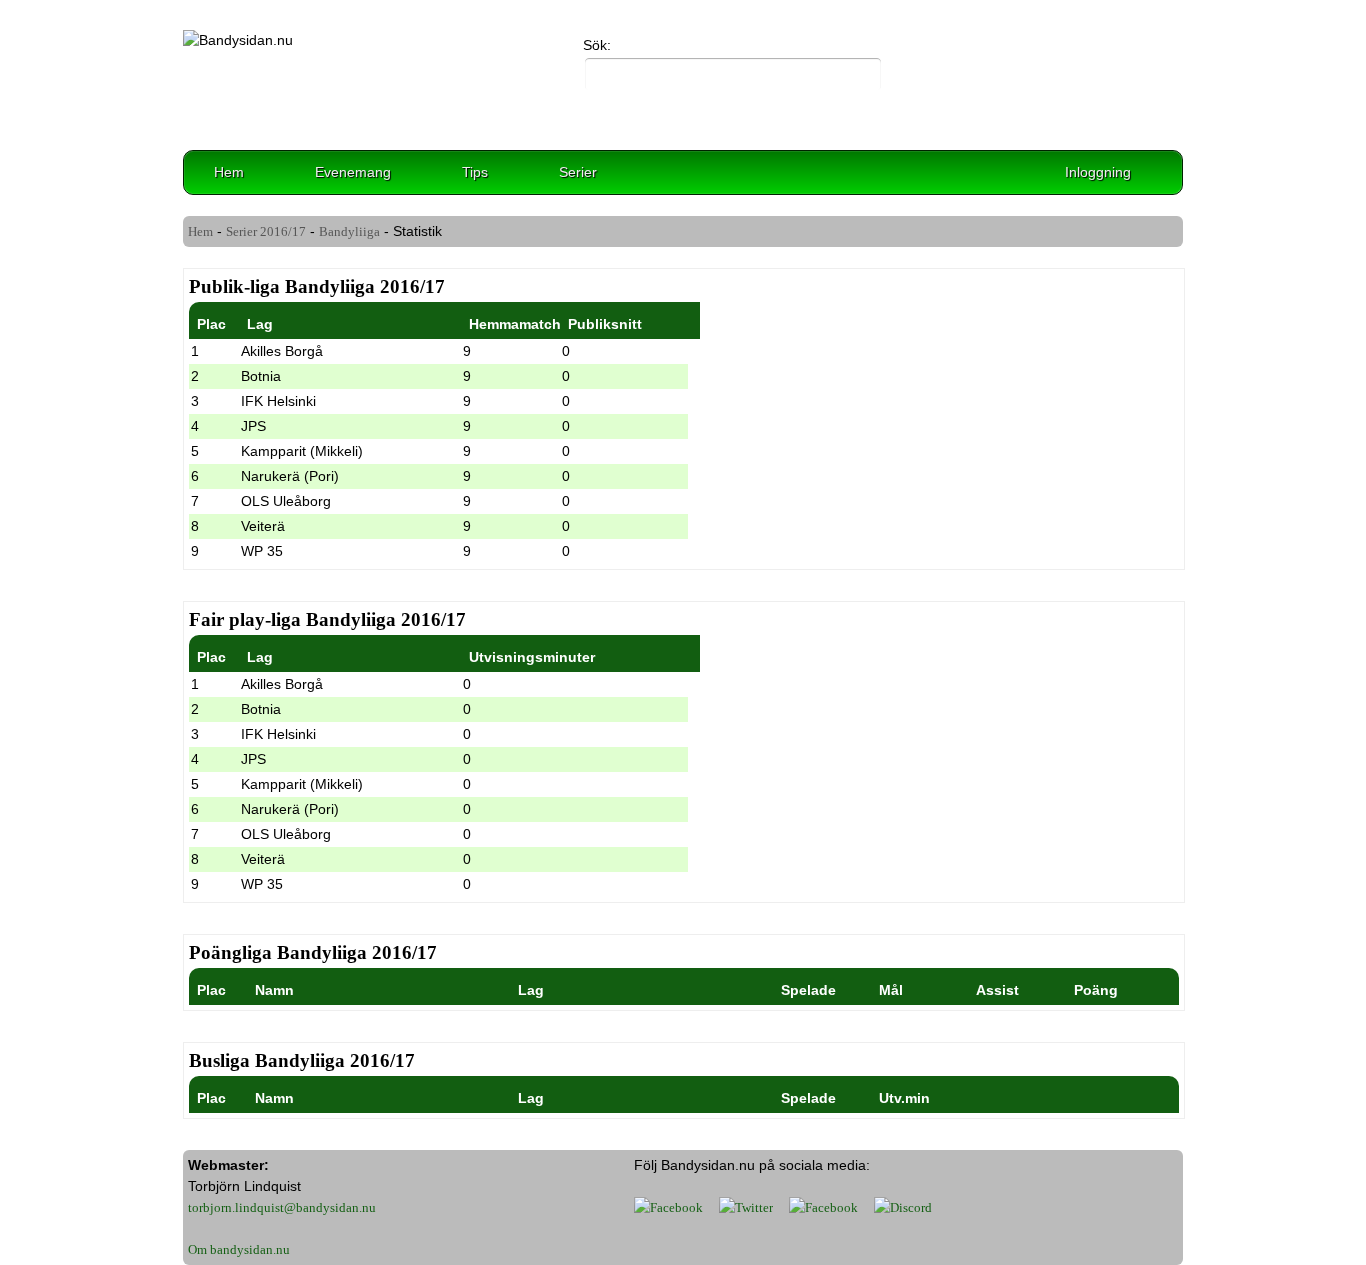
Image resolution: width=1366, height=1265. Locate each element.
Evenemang (353, 172)
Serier (578, 172)
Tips (475, 172)
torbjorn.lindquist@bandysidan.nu (282, 1207)
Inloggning (1098, 172)
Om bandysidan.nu (239, 1249)
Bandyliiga (349, 231)
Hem (229, 172)
